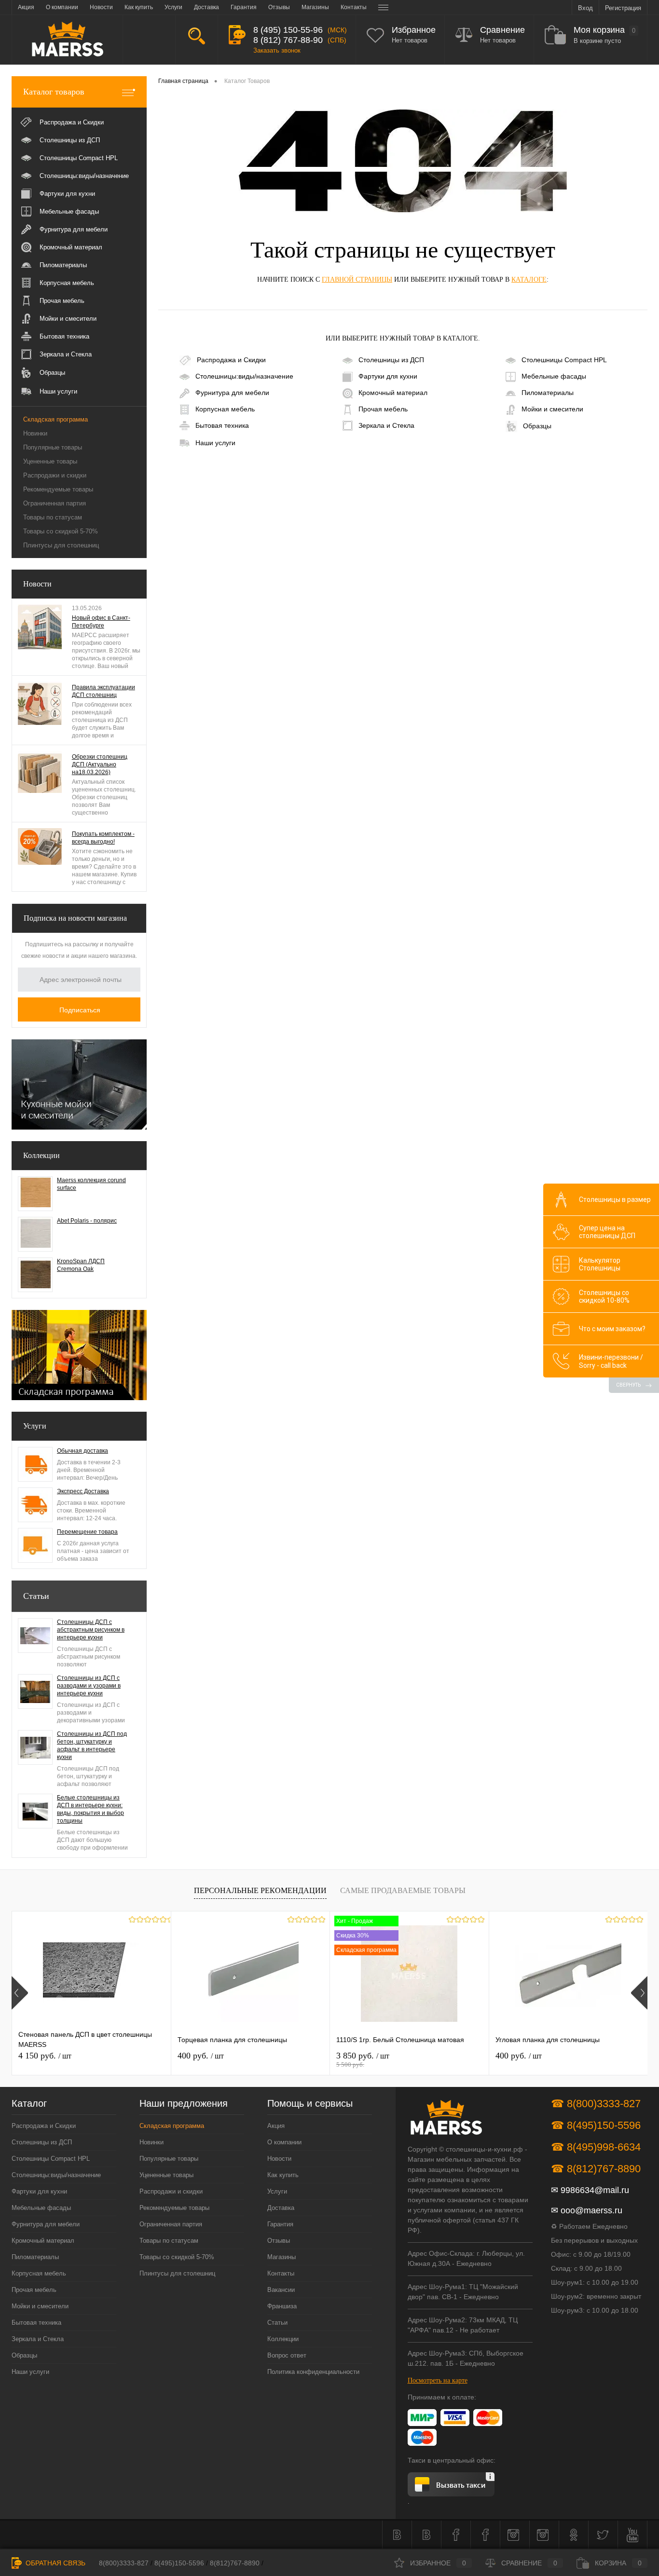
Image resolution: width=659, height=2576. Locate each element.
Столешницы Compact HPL (564, 360)
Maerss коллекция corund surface (91, 1184)
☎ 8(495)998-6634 (596, 2147)
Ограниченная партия (55, 503)
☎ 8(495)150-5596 (596, 2125)
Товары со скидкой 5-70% (61, 531)
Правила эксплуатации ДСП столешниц (103, 691)
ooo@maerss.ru (591, 2210)
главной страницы (357, 279)
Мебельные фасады (554, 376)
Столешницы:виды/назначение (244, 376)
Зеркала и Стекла (386, 425)
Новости (37, 584)
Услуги (35, 1426)
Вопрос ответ (287, 2355)
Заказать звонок (277, 50)
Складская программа (55, 419)
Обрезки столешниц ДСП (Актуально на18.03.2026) (100, 764)
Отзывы (279, 2241)
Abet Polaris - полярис (87, 1221)
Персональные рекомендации (260, 1890)
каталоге (529, 279)
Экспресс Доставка (83, 1491)
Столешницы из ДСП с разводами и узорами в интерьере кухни (89, 1686)
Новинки (35, 433)
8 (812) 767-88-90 (288, 40)
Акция (276, 2126)
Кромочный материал (393, 393)
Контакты (281, 2273)
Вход (585, 8)
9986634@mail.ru (595, 2190)
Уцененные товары (50, 461)
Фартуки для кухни (388, 376)
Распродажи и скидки (55, 475)
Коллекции (41, 1155)
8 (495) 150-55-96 (288, 30)
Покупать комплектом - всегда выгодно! (103, 838)
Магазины (281, 2257)
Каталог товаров (54, 92)
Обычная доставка (82, 1451)
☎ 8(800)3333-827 (596, 2104)
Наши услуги (215, 443)
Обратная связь (55, 2563)
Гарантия (280, 2224)
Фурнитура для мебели (232, 393)
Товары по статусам (53, 517)
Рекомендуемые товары (58, 489)
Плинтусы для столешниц (61, 545)
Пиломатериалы (548, 393)
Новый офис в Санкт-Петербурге (101, 622)
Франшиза (282, 2306)
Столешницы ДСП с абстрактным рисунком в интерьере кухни (91, 1630)
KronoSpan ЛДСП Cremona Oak (81, 1265)
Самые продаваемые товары (403, 1890)
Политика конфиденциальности (313, 2372)
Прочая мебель (383, 409)
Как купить (283, 2175)
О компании (284, 2142)
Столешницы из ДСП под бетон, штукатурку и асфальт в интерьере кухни (92, 1745)
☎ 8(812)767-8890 (596, 2169)
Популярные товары (53, 447)
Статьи (36, 1596)
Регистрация (623, 8)
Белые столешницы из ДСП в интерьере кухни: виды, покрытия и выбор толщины (90, 1809)
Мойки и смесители (552, 409)
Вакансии (281, 2290)
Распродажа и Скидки (231, 360)
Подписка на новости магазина (75, 918)
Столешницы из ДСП (391, 360)
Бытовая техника (222, 425)
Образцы (537, 425)
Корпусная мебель (225, 409)
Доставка (281, 2208)
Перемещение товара (87, 1532)
